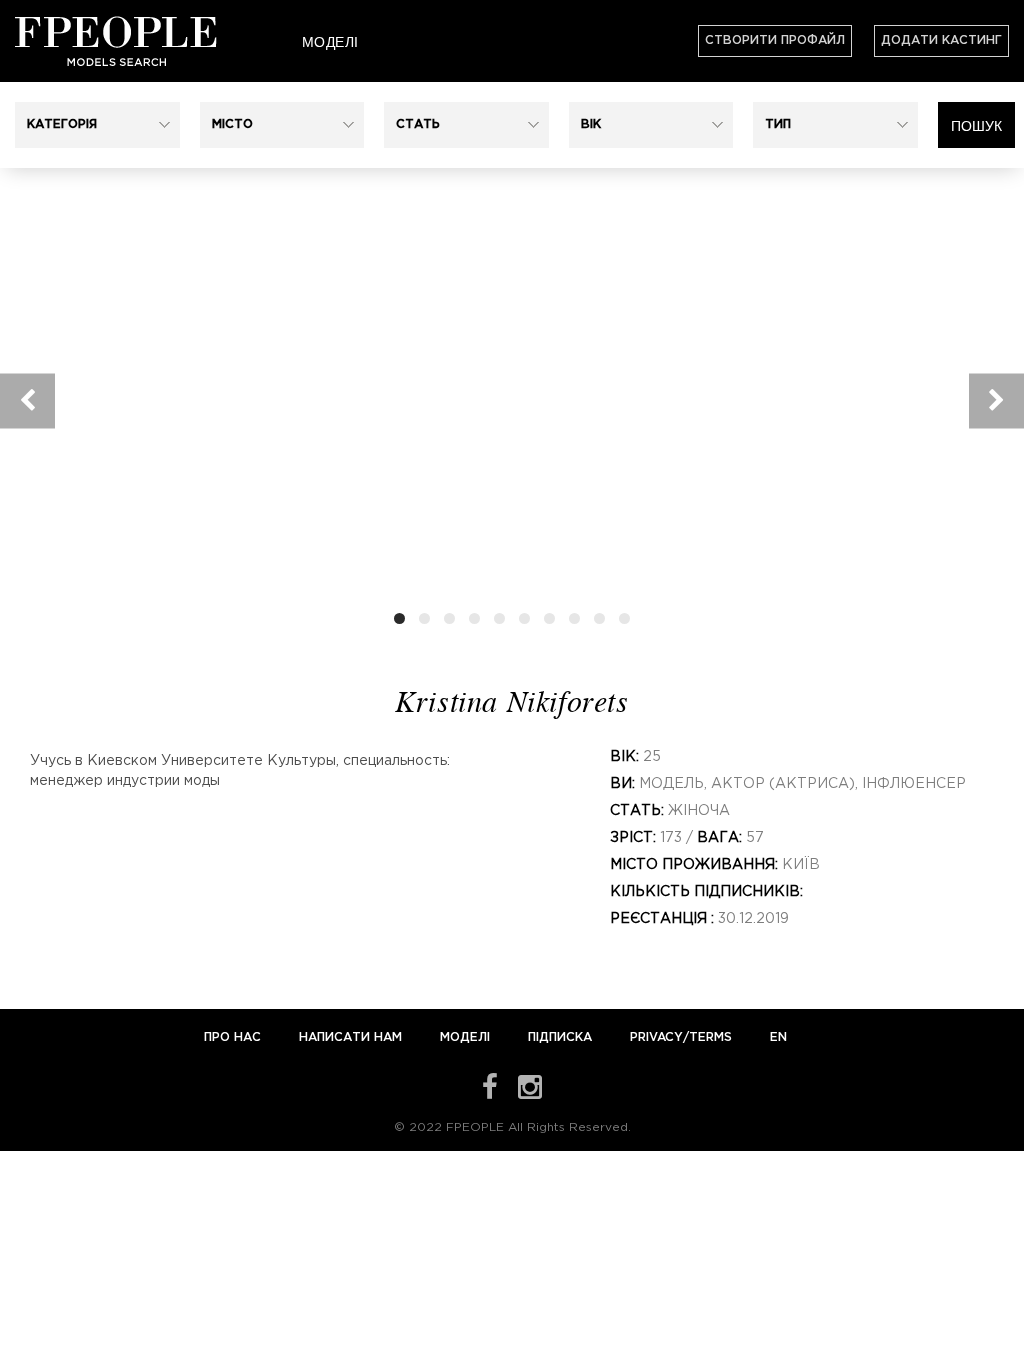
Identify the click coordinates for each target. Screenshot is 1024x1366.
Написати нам (352, 1037)
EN (778, 1037)
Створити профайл (775, 40)
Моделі (330, 41)
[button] (97, 125)
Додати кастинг (941, 40)
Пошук (976, 125)
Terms (710, 1037)
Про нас (234, 1037)
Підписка (560, 1037)
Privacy (656, 1037)
